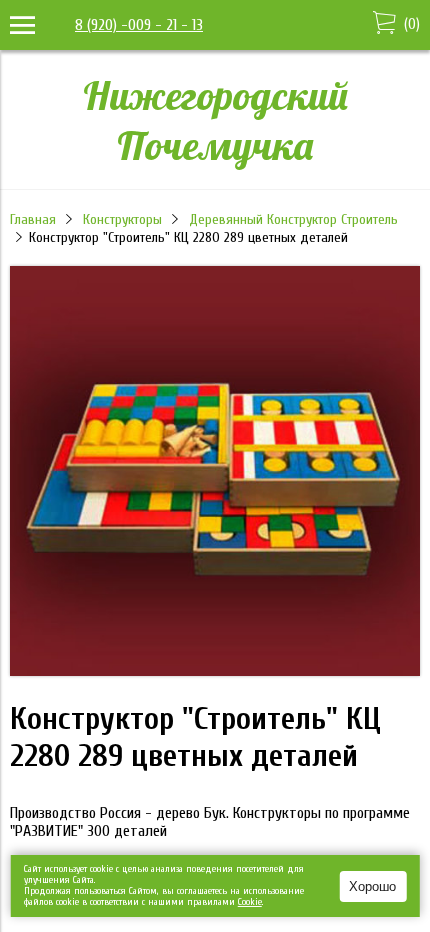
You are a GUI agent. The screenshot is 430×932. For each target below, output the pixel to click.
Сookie (250, 902)
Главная (33, 219)
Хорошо (372, 886)
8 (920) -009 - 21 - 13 (139, 25)
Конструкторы (122, 219)
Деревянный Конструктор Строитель (293, 219)
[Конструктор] (215, 671)
